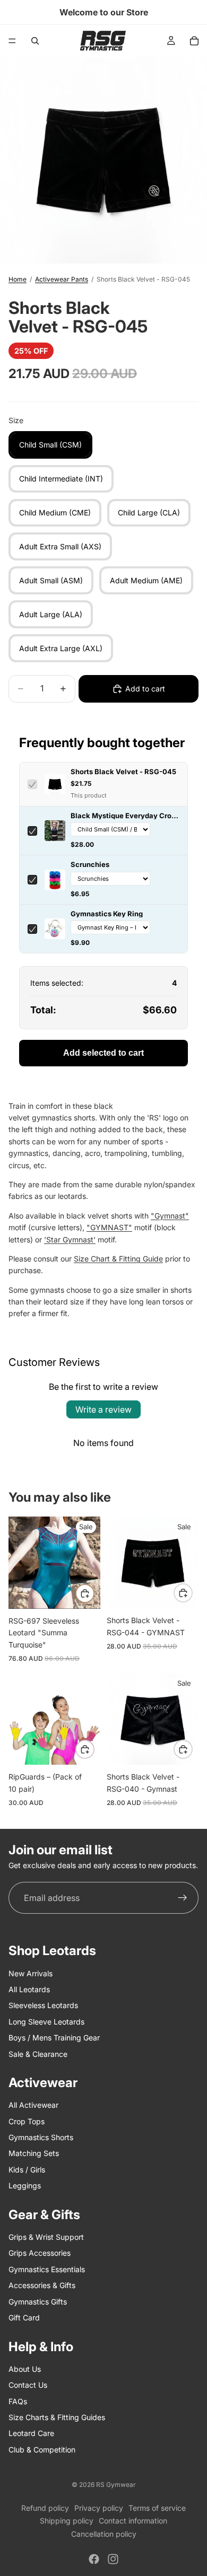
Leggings (25, 2185)
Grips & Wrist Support (46, 2237)
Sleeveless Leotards (43, 2005)
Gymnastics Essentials (47, 2269)
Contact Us (28, 2385)
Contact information (133, 2521)
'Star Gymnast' (70, 1239)
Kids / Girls (27, 2169)
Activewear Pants (62, 279)
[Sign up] (183, 1898)
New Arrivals (31, 1973)
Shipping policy (67, 2521)
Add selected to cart (103, 1053)
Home (18, 279)
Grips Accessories (40, 2253)
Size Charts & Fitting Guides (57, 2417)
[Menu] (12, 41)
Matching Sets (34, 2153)
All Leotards (29, 1989)
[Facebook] (94, 2559)
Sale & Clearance (38, 2053)
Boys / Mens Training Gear (54, 2038)
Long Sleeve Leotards (46, 2021)
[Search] (35, 41)
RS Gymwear (116, 2485)
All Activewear (33, 2105)
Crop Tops (27, 2121)
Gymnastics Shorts (41, 2137)
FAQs (18, 2401)
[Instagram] (113, 2559)
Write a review (103, 1409)
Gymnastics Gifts (38, 2301)
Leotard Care (31, 2433)
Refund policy (45, 2508)
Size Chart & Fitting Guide (118, 1259)
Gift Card (24, 2317)
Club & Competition (42, 2449)
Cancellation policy (104, 2534)
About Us (25, 2368)
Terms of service (157, 2508)
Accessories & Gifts (42, 2285)
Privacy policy (99, 2508)
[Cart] (194, 41)
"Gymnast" (170, 1216)
